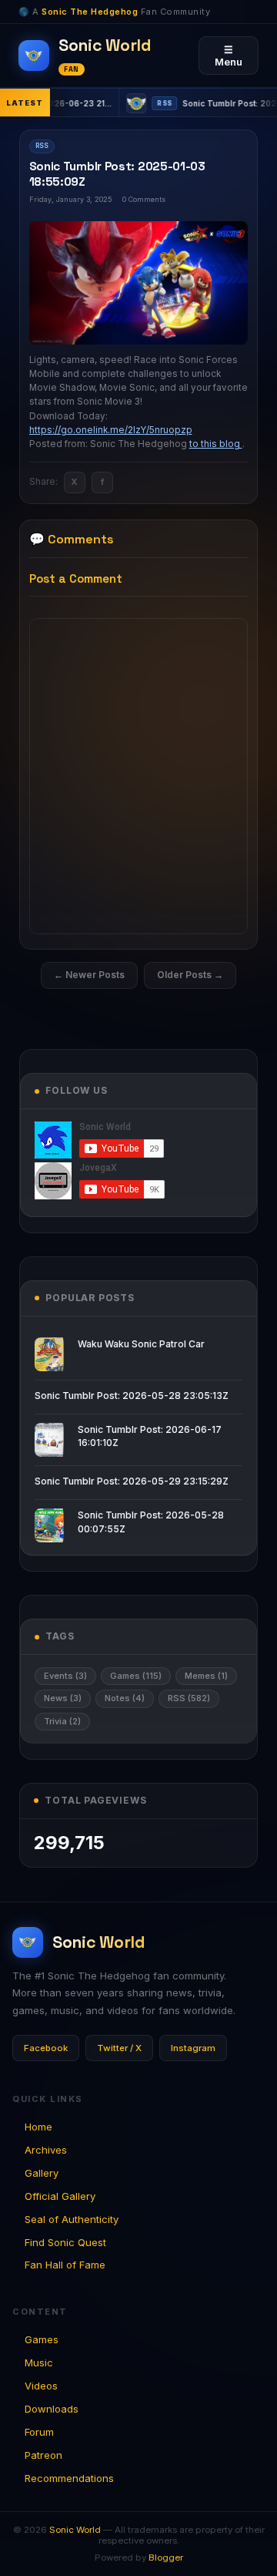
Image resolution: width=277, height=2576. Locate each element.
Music (39, 2362)
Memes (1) (206, 1676)
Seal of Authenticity (72, 2219)
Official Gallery (60, 2196)
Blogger (166, 2558)
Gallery (42, 2173)
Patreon (43, 2455)
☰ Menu (229, 55)
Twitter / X (119, 2048)
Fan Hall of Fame (65, 2265)
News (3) (63, 1698)
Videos (41, 2386)
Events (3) (65, 1676)
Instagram (193, 2048)
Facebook (46, 2048)
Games (42, 2339)
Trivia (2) (62, 1721)
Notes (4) (125, 1698)
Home (38, 2127)
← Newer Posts (89, 975)
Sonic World (75, 2530)
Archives (46, 2150)
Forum (39, 2432)
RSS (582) (189, 1698)
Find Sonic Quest (65, 2242)
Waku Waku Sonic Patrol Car (141, 1344)
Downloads (52, 2409)
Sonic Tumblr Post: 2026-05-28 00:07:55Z (151, 1522)
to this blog (216, 444)
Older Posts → (190, 975)
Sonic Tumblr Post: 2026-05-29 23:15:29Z (132, 1481)
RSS (42, 146)
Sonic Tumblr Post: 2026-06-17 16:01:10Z (150, 1436)
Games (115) (136, 1676)
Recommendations (69, 2478)
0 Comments (144, 199)
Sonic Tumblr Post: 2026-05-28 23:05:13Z (132, 1396)
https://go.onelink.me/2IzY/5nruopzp (111, 430)
